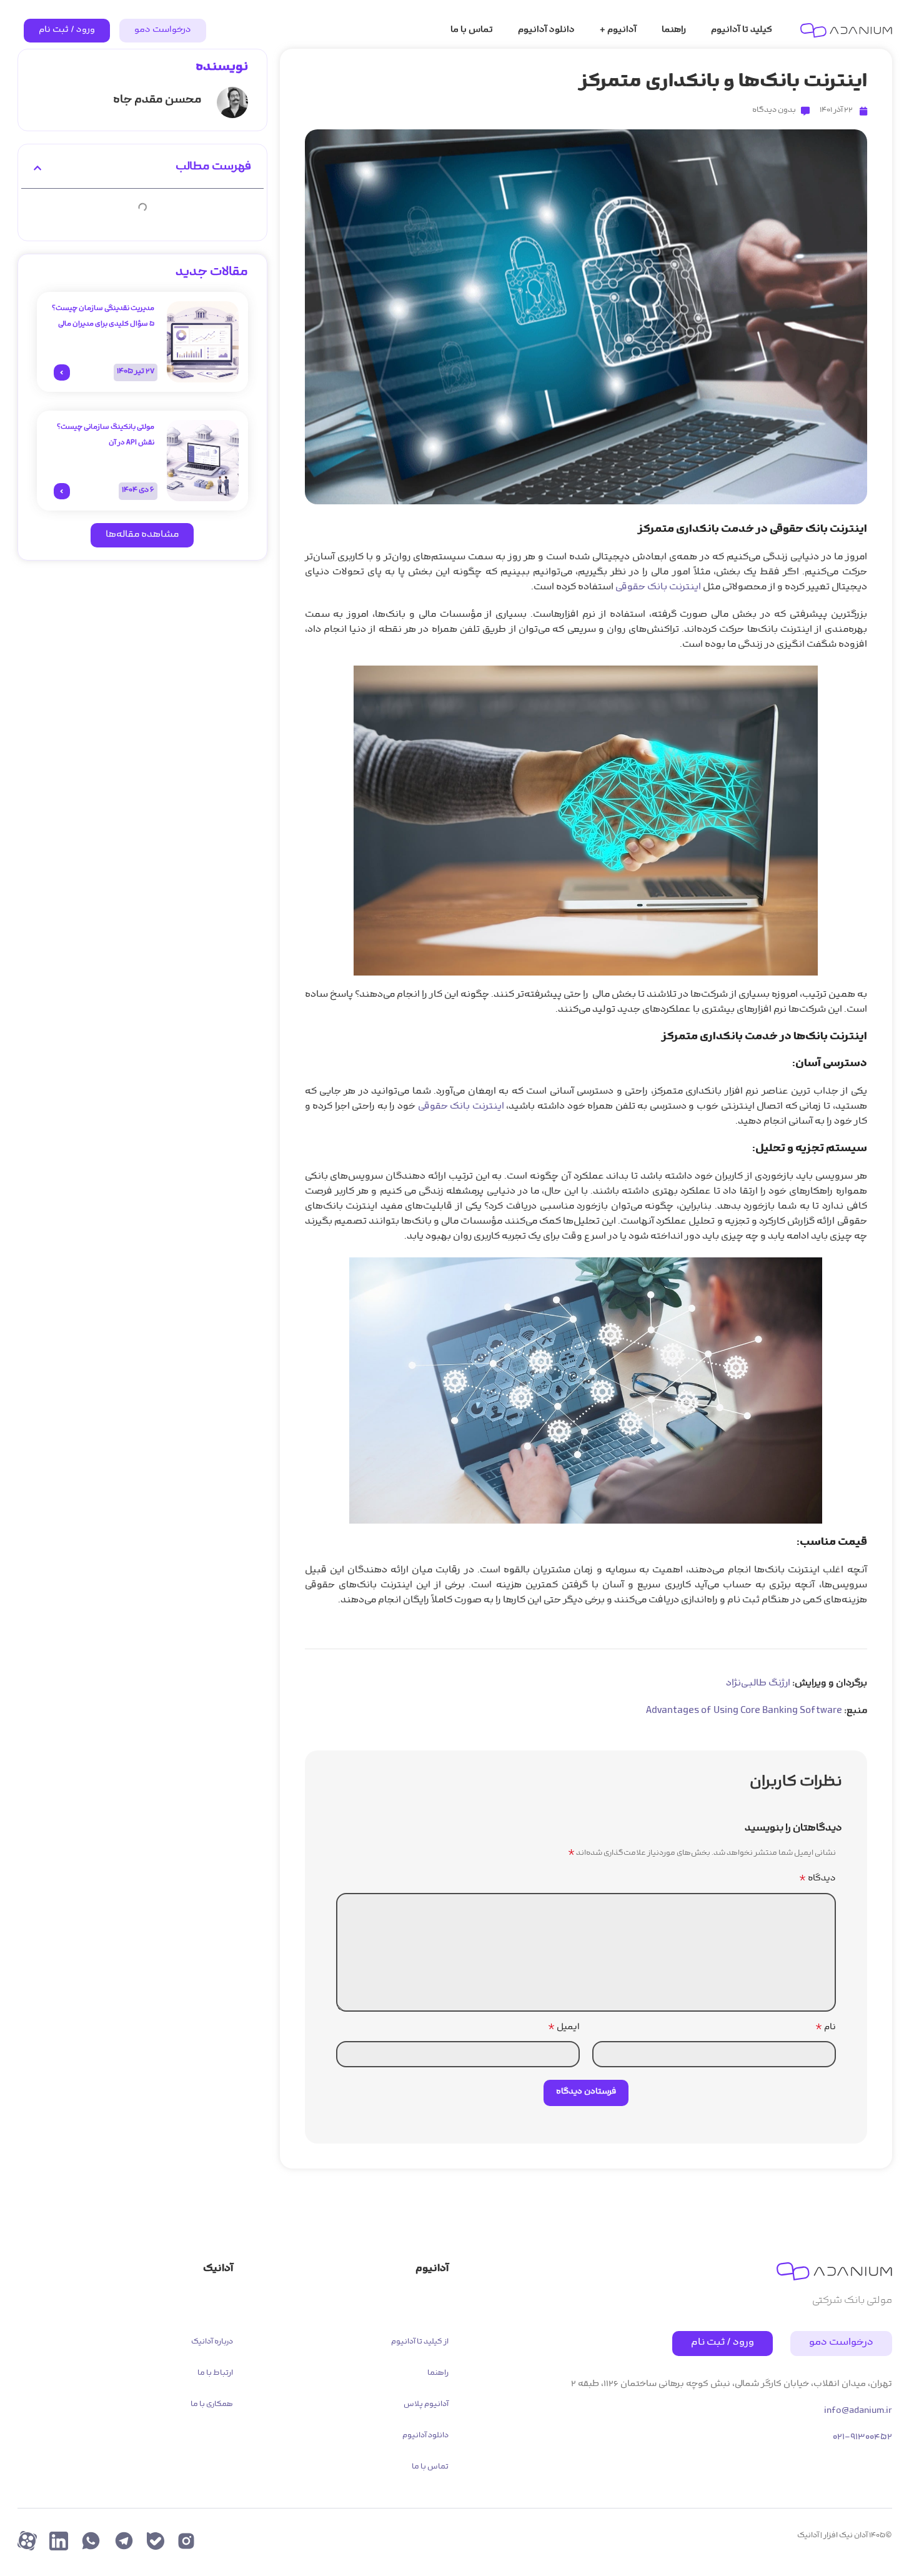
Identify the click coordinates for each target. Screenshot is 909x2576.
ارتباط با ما (215, 2374)
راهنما (438, 2374)
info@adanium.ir (858, 2411)
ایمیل (564, 2028)
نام (826, 2028)
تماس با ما (430, 2467)
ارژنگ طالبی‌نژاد (758, 1684)
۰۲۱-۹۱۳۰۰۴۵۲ (862, 2438)
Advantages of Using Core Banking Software (744, 1711)
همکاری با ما (212, 2405)
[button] (37, 168)
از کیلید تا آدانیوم (420, 2342)
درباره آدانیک (212, 2342)
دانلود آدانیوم (425, 2436)
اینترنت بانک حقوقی (658, 588)
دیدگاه (817, 1879)
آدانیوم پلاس (426, 2405)
